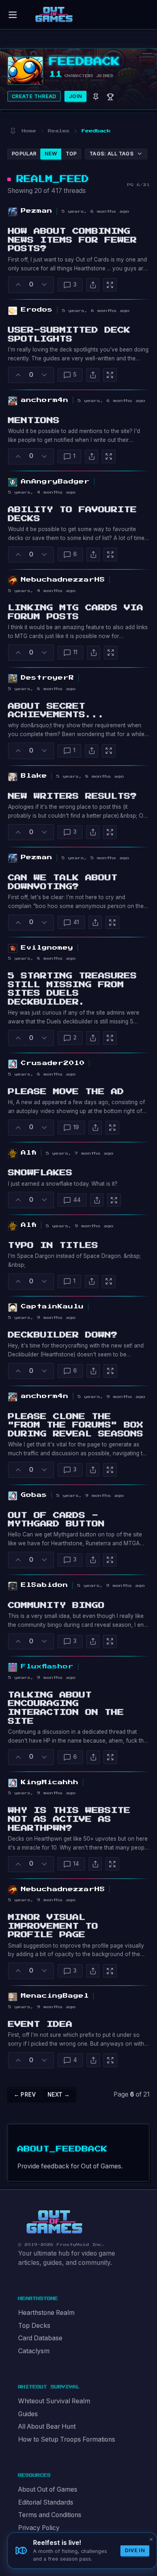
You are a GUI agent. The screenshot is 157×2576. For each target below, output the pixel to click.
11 (75, 652)
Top (71, 154)
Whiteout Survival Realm (54, 2401)
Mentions (34, 421)
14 (76, 1864)
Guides (28, 2414)
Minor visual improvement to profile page (53, 1926)
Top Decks (34, 2326)
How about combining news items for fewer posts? (72, 240)
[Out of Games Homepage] (54, 2222)
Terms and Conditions (50, 2515)
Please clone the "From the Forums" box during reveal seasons (76, 1425)
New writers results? (72, 796)
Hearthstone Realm (46, 2313)
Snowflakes (40, 1173)
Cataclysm (34, 2351)
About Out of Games (48, 2489)
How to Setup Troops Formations (67, 2439)
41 (76, 922)
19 (76, 1127)
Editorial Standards (46, 2502)
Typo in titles (53, 1245)
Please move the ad (66, 1092)
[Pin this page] (13, 131)
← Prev (25, 2095)
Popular (24, 154)
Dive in (135, 2550)
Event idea (40, 2024)
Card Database (40, 2338)
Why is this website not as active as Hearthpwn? (69, 1819)
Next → (59, 2095)
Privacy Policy (39, 2528)
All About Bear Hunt (47, 2426)
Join (76, 96)
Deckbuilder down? (63, 1335)
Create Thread (34, 96)
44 (77, 1200)
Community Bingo (56, 1605)
